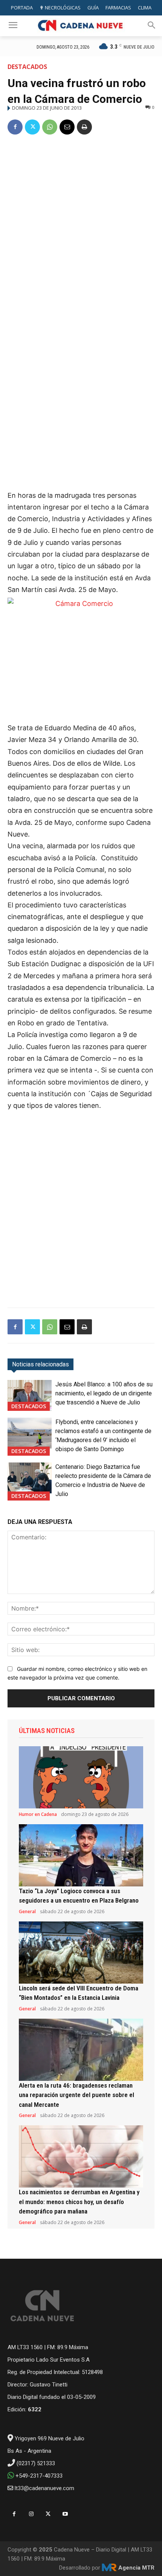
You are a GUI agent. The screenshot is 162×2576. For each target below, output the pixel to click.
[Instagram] (31, 2514)
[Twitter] (32, 127)
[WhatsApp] (50, 127)
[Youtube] (65, 2514)
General (27, 1912)
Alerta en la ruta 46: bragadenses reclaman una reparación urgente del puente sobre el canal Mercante (76, 2095)
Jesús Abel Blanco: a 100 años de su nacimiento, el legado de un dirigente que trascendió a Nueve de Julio (104, 1393)
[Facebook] (15, 127)
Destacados (27, 67)
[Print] (84, 127)
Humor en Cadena (38, 1814)
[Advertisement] (81, 227)
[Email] (67, 127)
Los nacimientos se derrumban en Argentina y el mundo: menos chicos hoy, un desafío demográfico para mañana (79, 2202)
